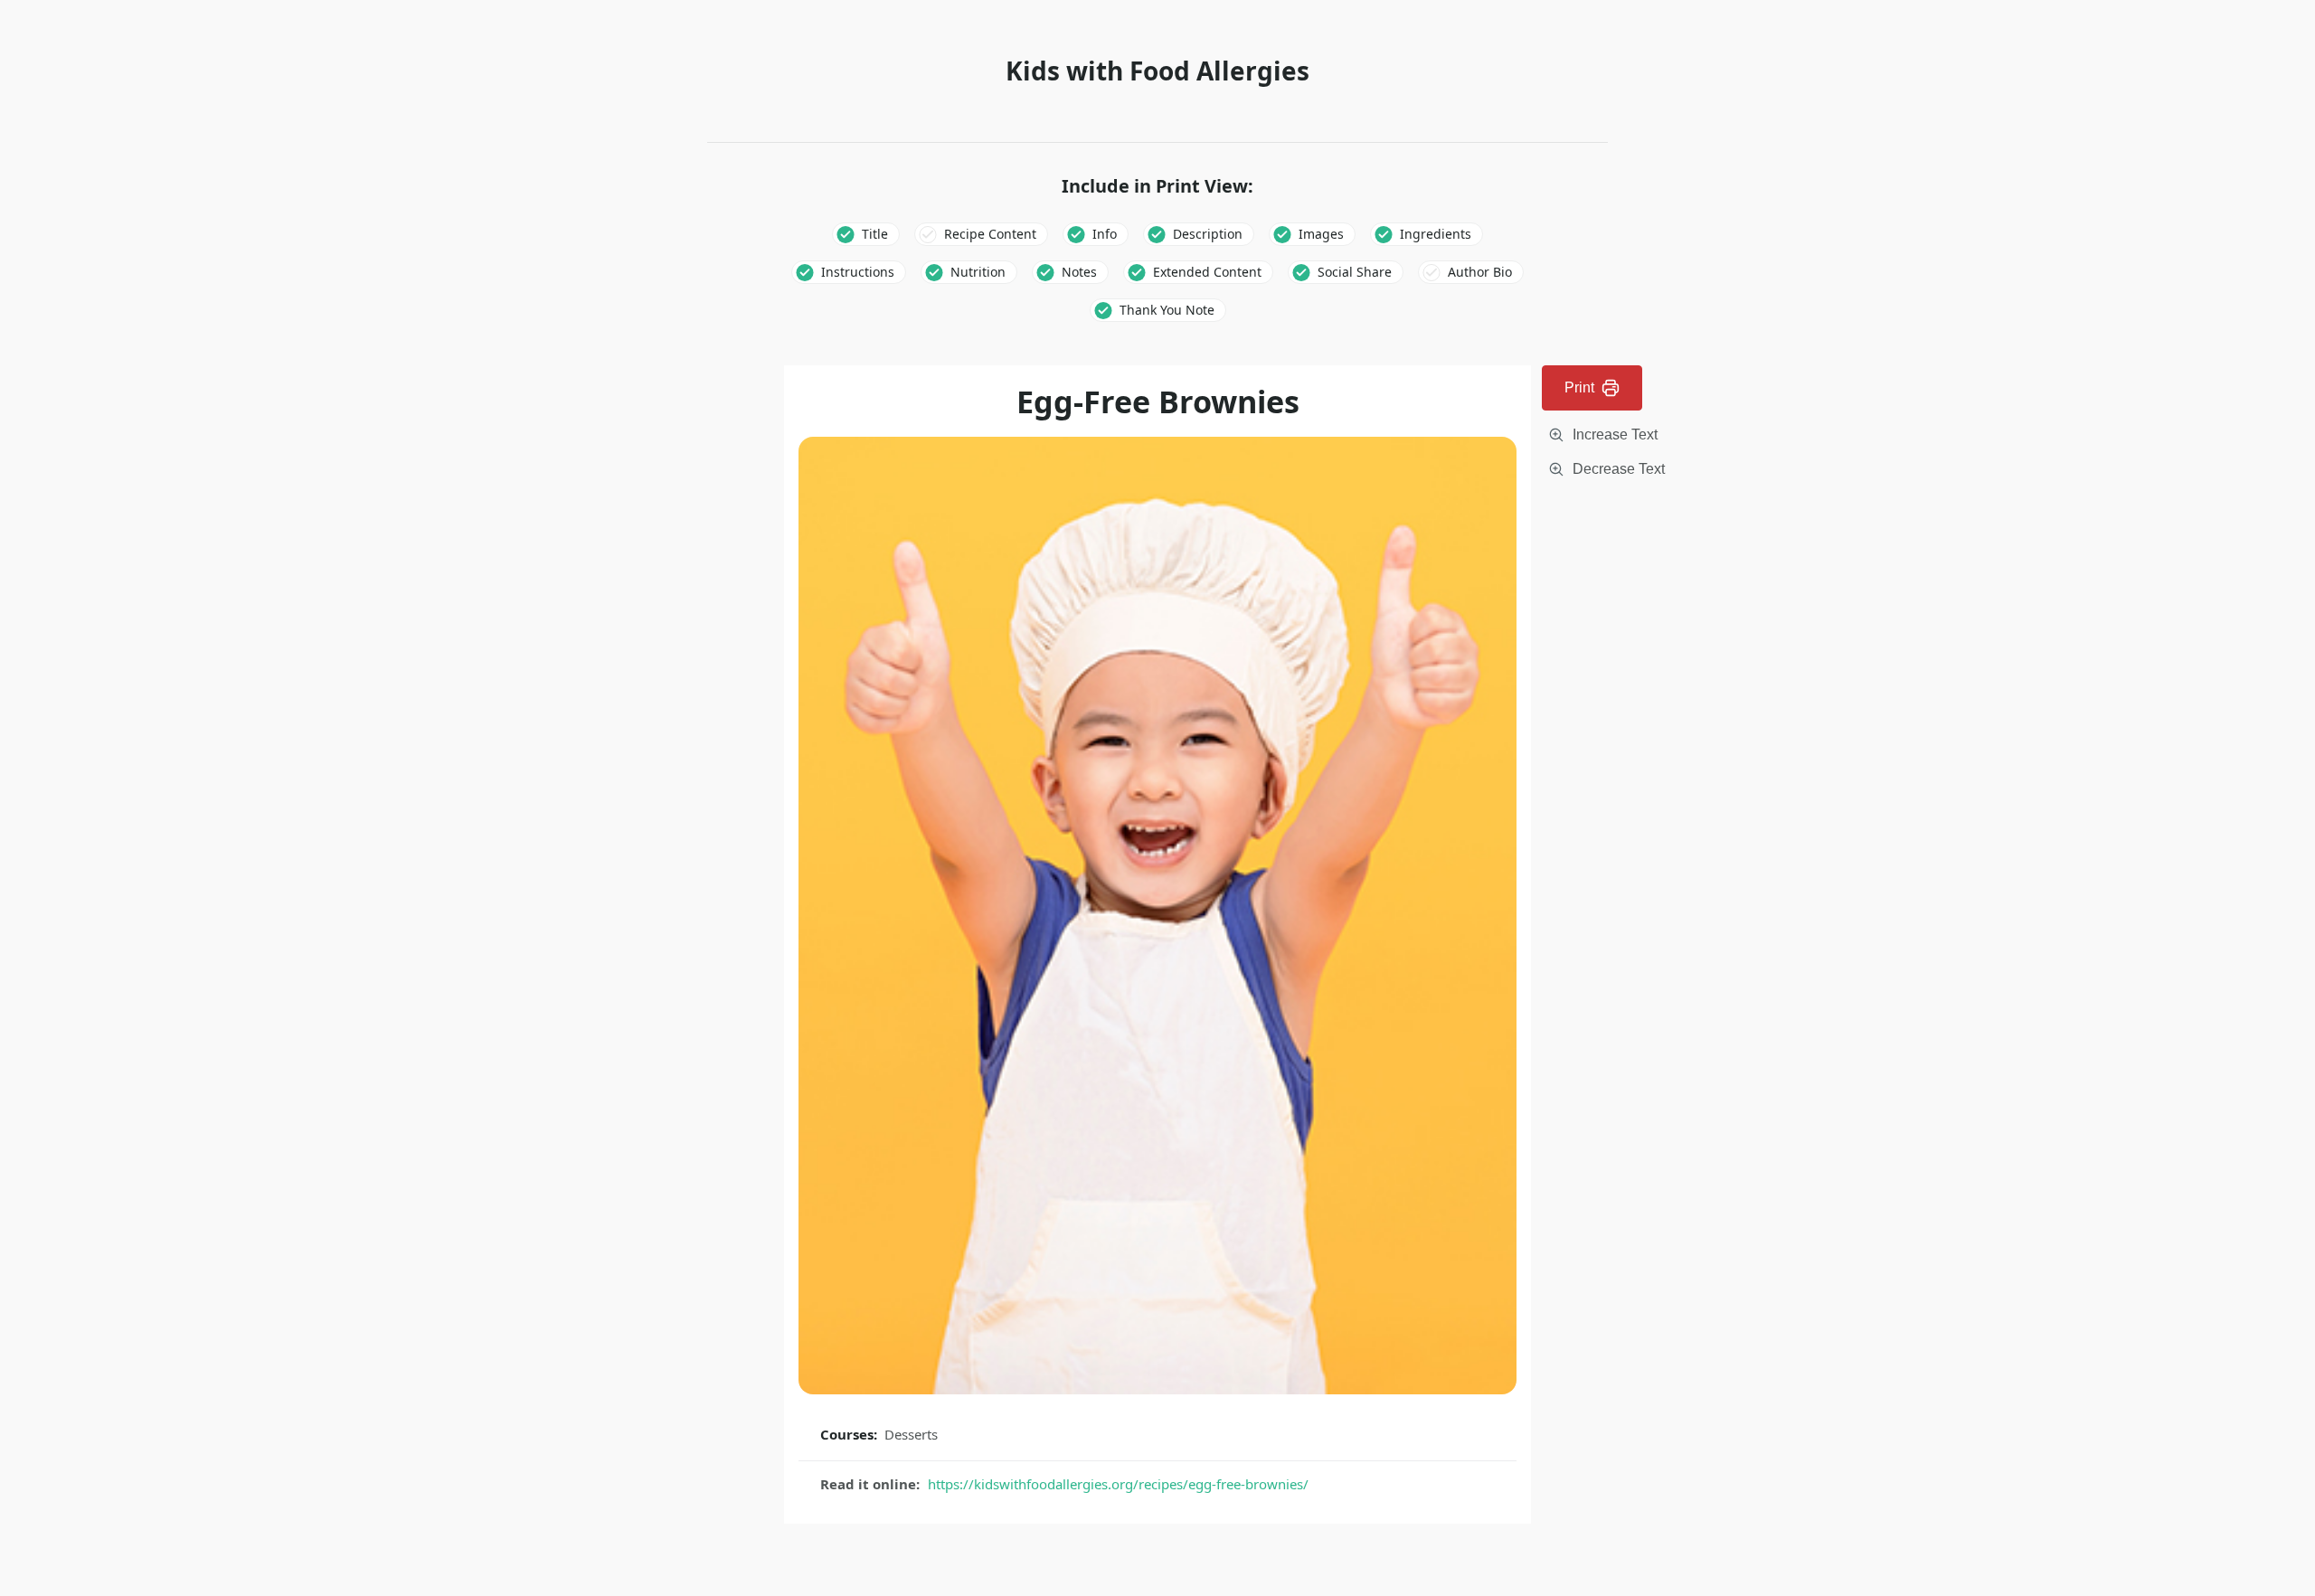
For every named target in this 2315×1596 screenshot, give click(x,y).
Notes (1079, 272)
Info (1105, 234)
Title (875, 234)
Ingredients (1436, 234)
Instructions (858, 272)
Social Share (1355, 272)
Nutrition (978, 272)
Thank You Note (1167, 310)
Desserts (911, 1434)
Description (1208, 234)
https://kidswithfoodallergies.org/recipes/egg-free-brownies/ (1118, 1484)
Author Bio (1480, 272)
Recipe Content (990, 234)
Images (1321, 234)
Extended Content (1207, 272)
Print (1579, 387)
